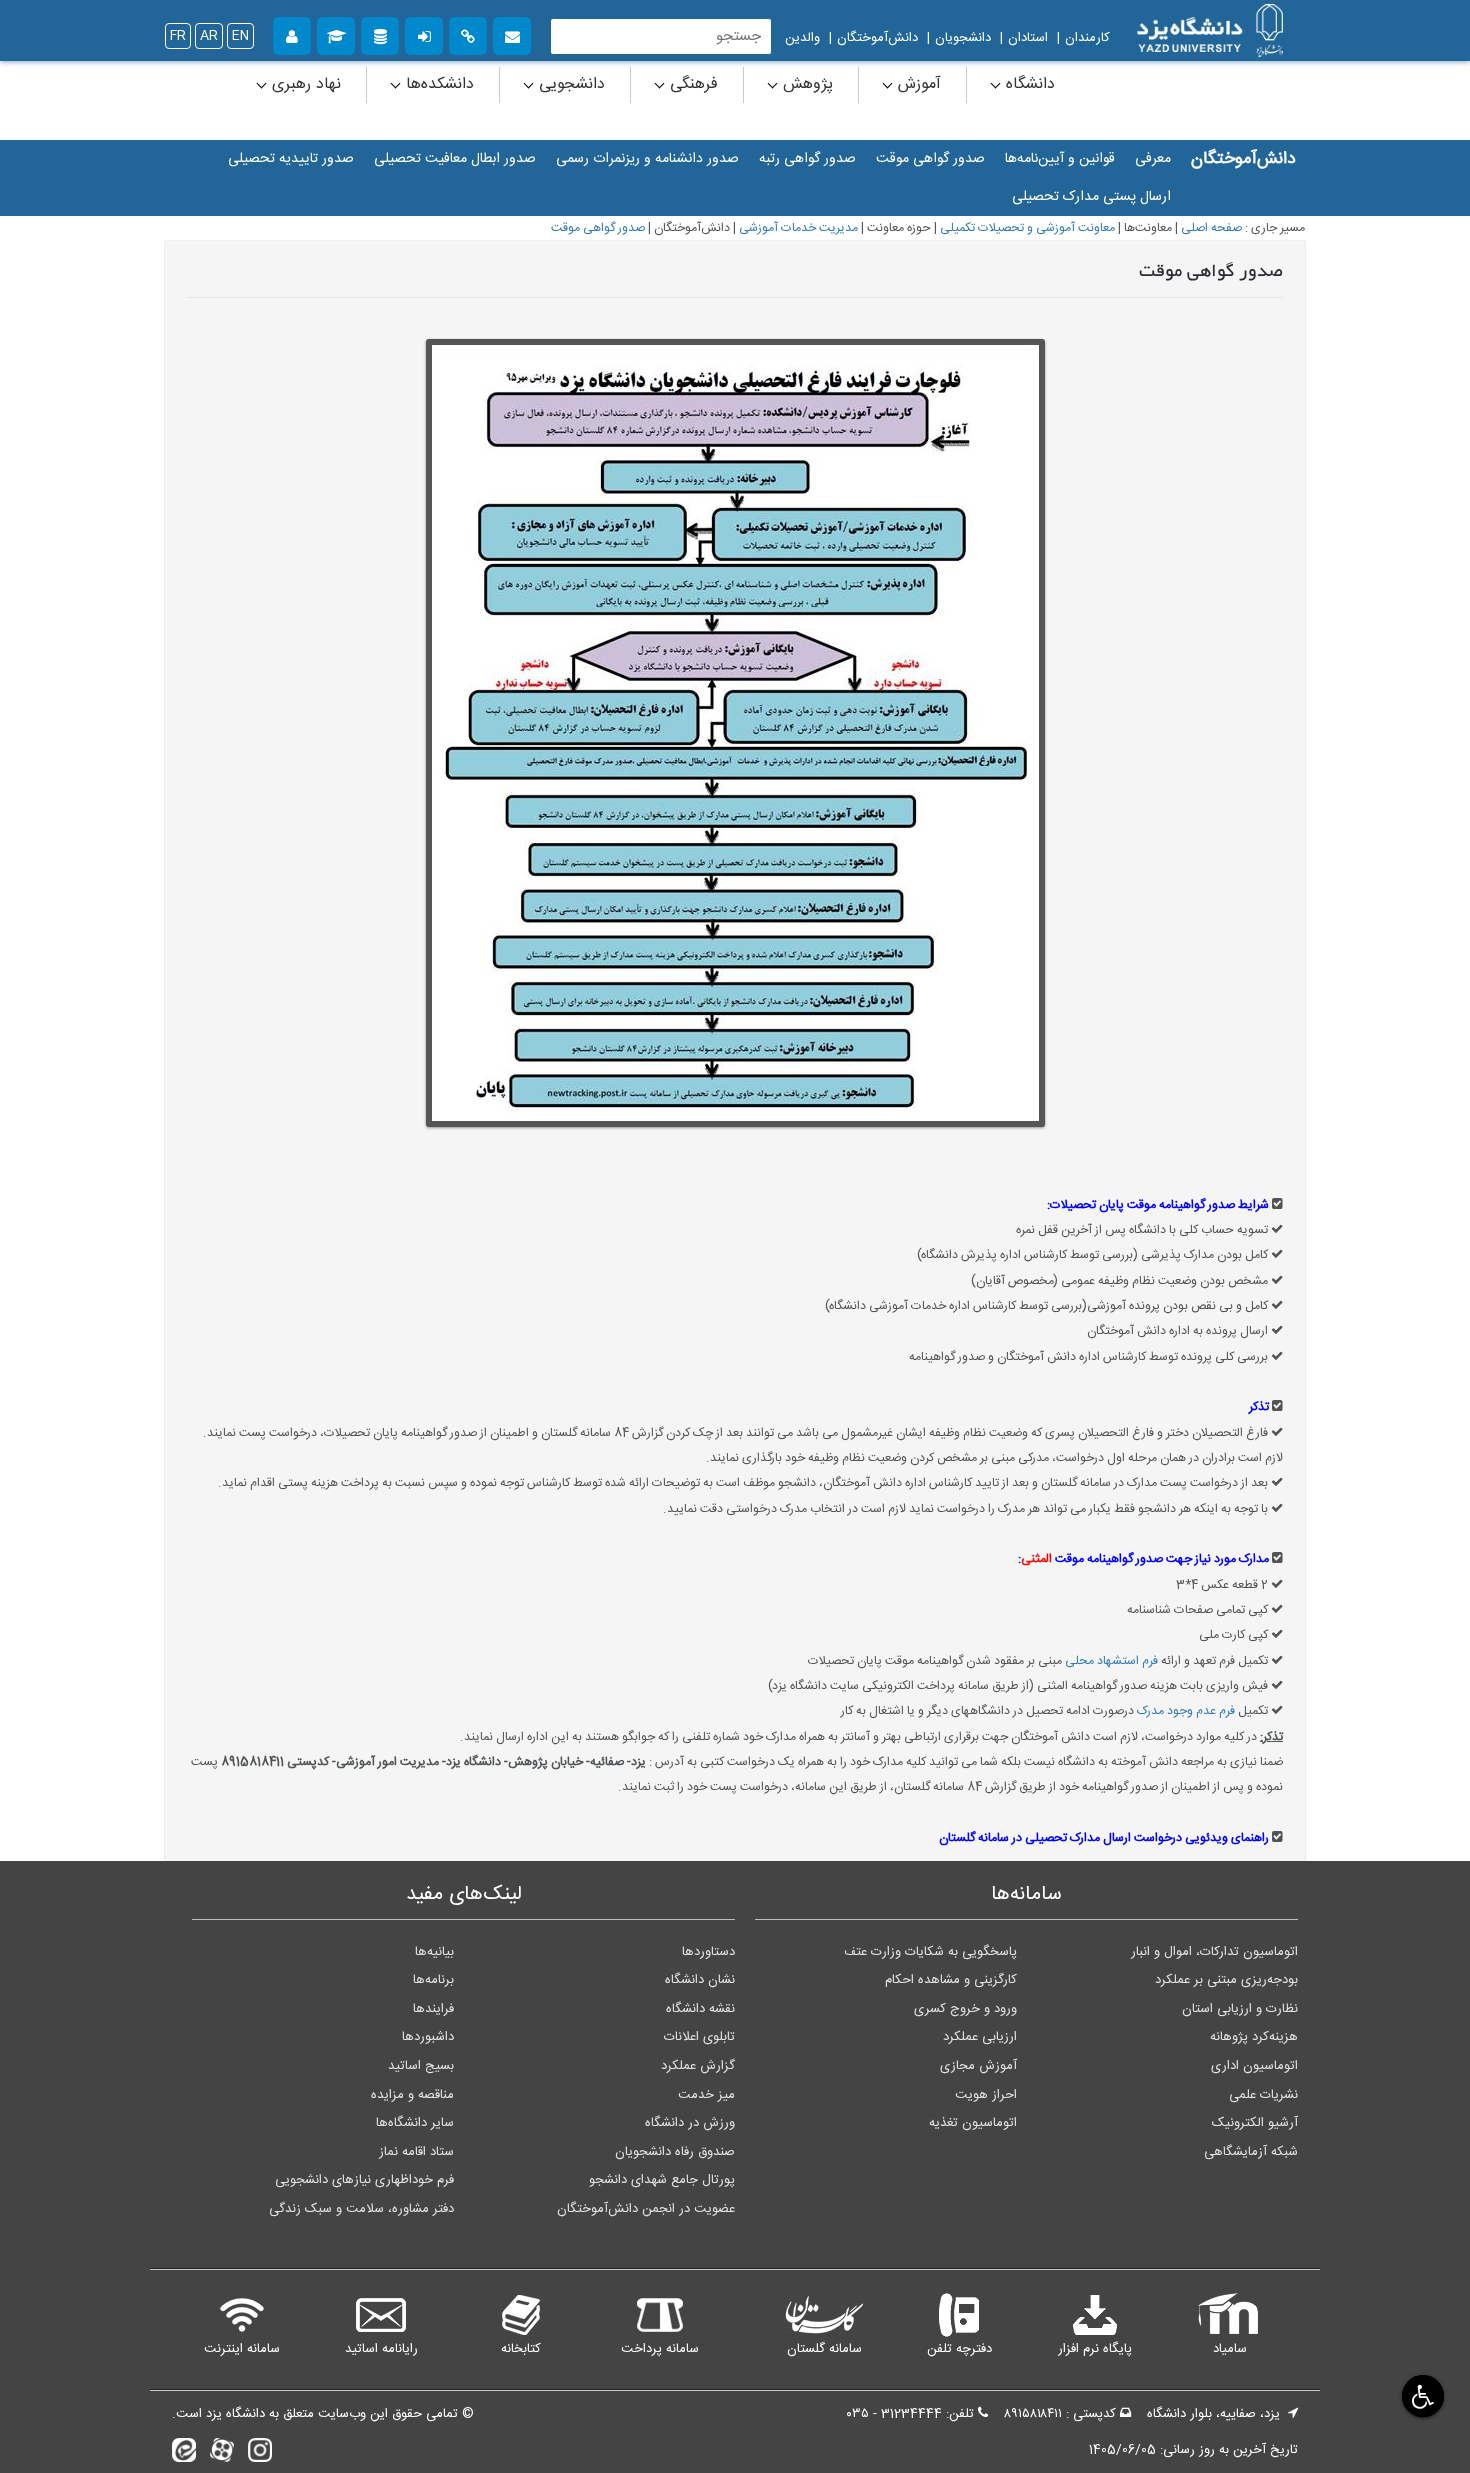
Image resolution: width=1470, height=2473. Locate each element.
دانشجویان (963, 38)
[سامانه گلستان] (336, 33)
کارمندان (1087, 38)
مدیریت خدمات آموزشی (798, 228)
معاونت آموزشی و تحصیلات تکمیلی (1027, 228)
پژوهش (805, 84)
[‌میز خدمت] (292, 33)
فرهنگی (691, 84)
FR (178, 36)
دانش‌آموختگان (877, 38)
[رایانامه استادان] (512, 33)
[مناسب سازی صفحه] (1420, 2395)
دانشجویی (569, 84)
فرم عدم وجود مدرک (1186, 1711)
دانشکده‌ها (437, 84)
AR (209, 36)
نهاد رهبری (304, 84)
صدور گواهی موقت (598, 228)
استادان (1028, 38)
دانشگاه (1028, 84)
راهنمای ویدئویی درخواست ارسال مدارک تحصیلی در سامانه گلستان (1104, 1838)
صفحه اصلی (1211, 228)
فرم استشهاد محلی (1111, 1661)
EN (240, 36)
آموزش (917, 84)
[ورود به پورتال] (424, 33)
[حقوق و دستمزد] (380, 33)
